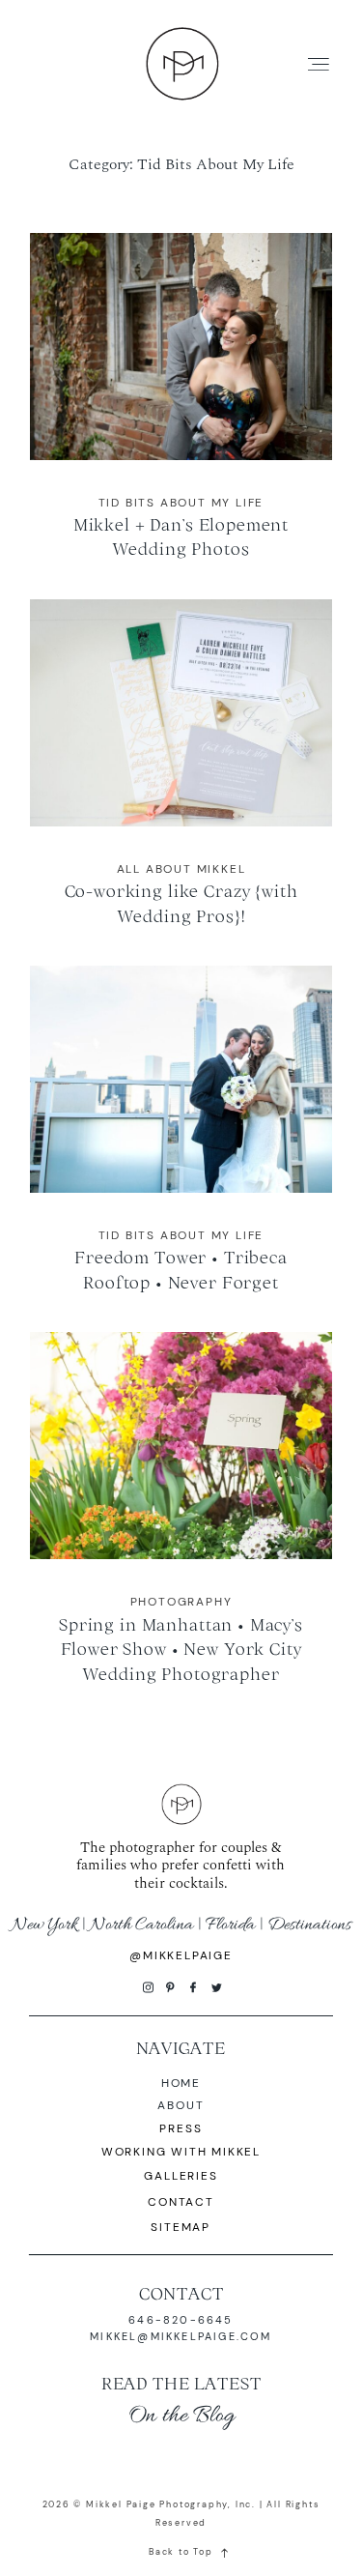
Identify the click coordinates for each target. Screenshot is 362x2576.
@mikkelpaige (181, 1955)
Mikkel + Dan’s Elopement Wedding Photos (181, 409)
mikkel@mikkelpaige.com (181, 2336)
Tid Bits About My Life (181, 503)
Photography (181, 1602)
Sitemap (181, 2227)
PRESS (181, 2128)
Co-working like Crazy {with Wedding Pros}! (181, 775)
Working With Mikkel (181, 2152)
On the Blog (181, 2416)
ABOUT (181, 2105)
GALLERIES (181, 2176)
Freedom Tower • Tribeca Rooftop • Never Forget (181, 1142)
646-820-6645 (181, 2320)
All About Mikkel (181, 869)
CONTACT (181, 2293)
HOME (181, 2083)
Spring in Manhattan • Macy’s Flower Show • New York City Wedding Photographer (181, 1520)
